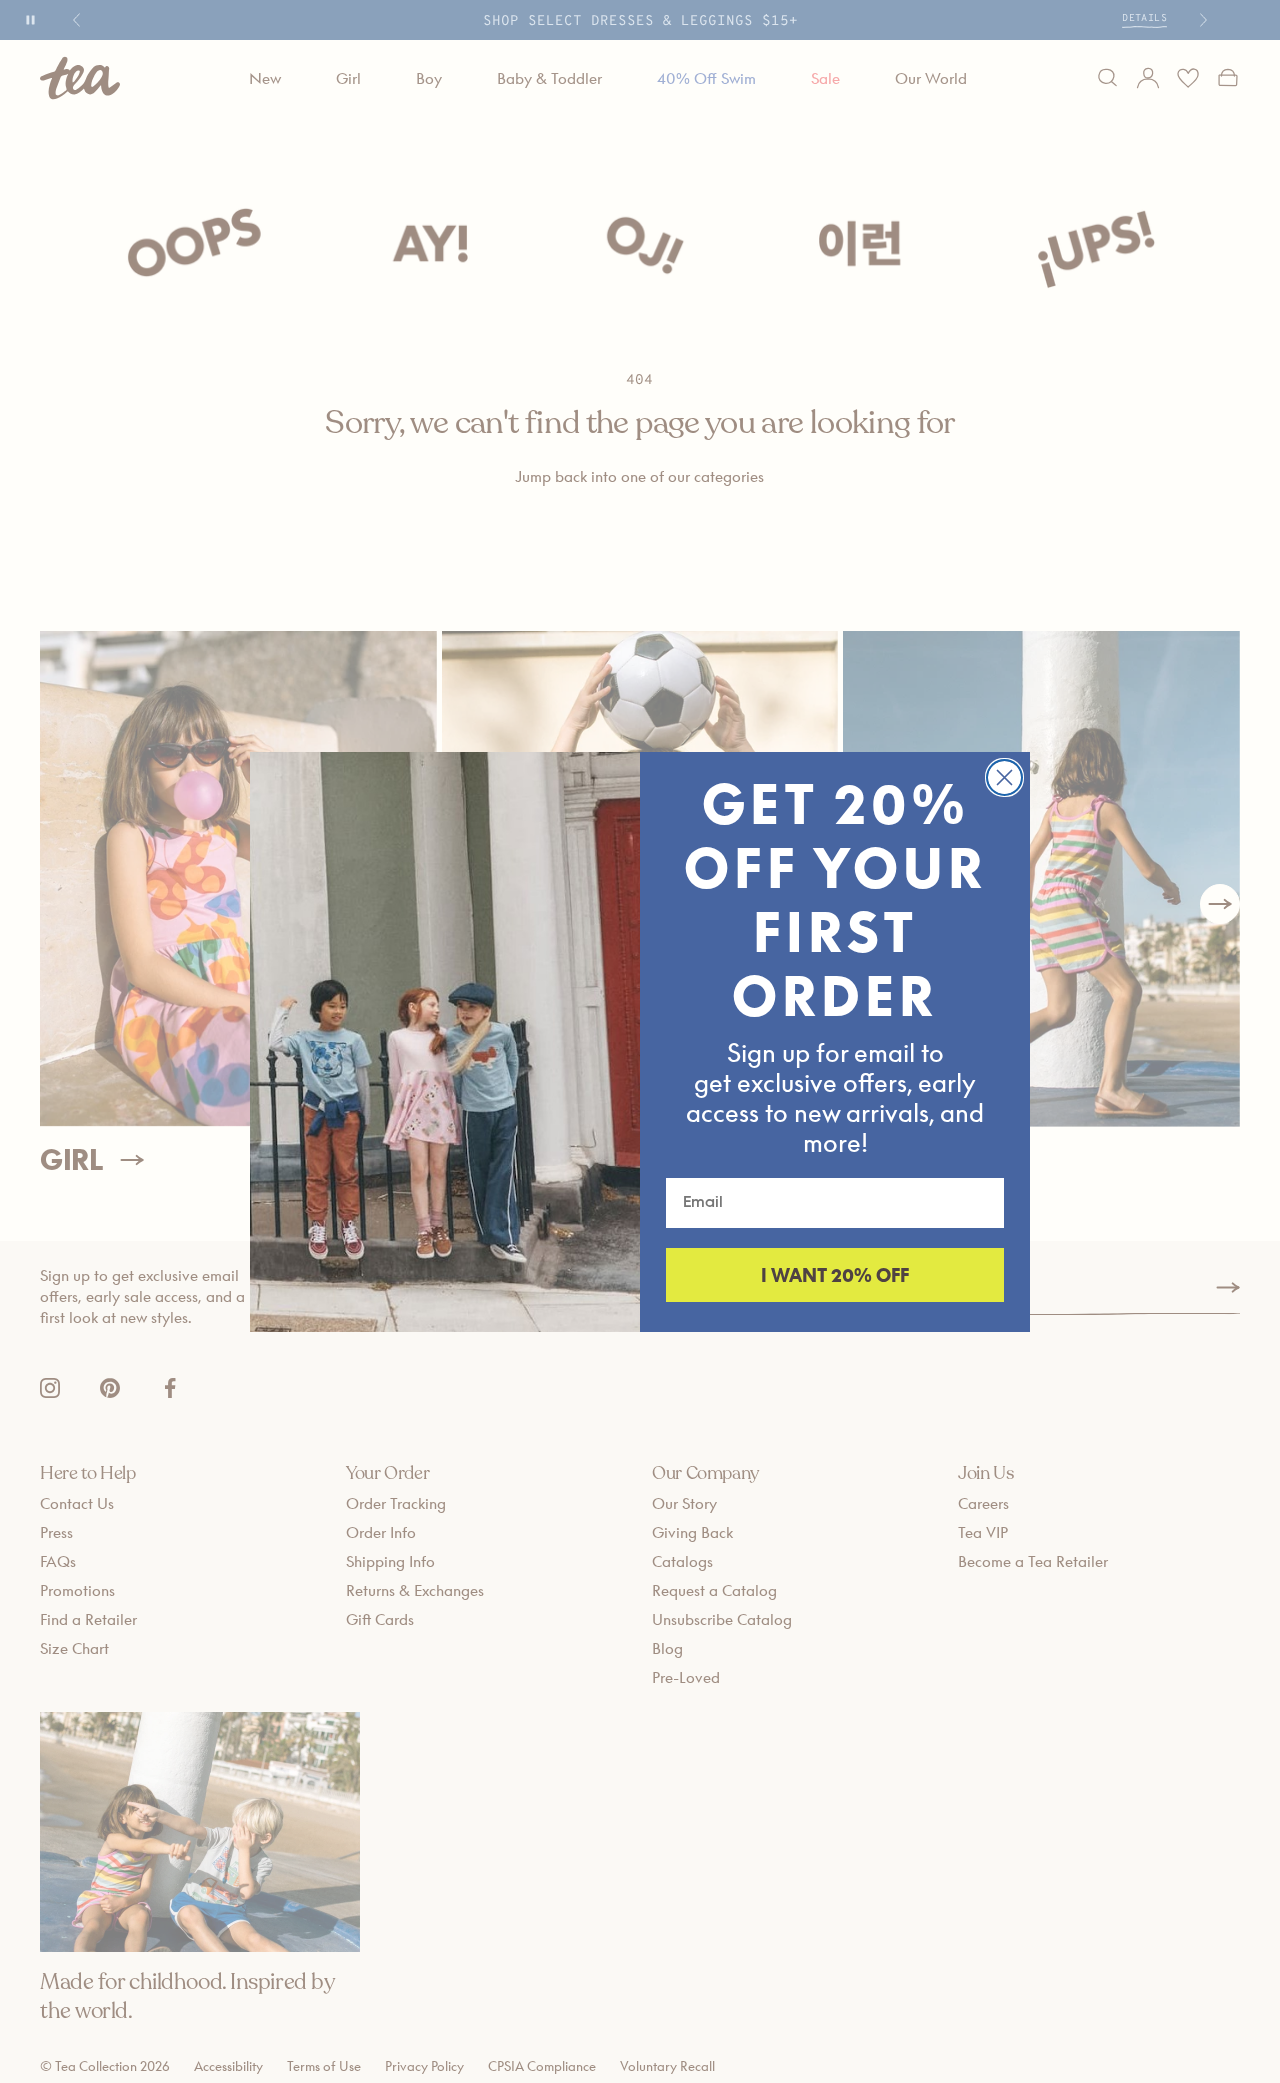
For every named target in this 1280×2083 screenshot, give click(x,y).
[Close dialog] (1004, 777)
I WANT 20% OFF (835, 1275)
